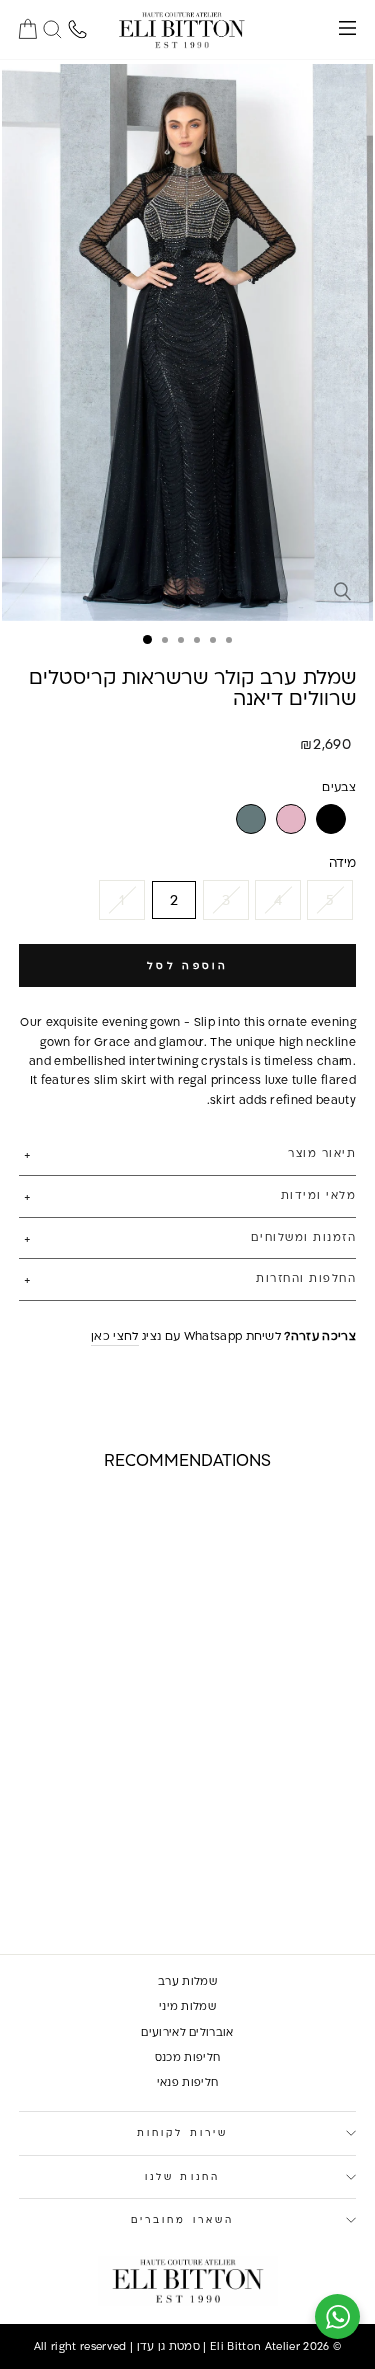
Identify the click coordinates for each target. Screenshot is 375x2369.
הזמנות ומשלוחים (303, 1237)
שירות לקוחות (182, 2132)
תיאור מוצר (322, 1153)
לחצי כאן (115, 1335)
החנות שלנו (182, 2176)
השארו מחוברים (182, 2219)
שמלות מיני (187, 2006)
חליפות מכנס (188, 2057)
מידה (342, 862)
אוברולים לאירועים (187, 2032)
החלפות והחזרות (306, 1278)
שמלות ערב (187, 1981)
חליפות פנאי (188, 2082)
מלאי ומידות (318, 1195)
